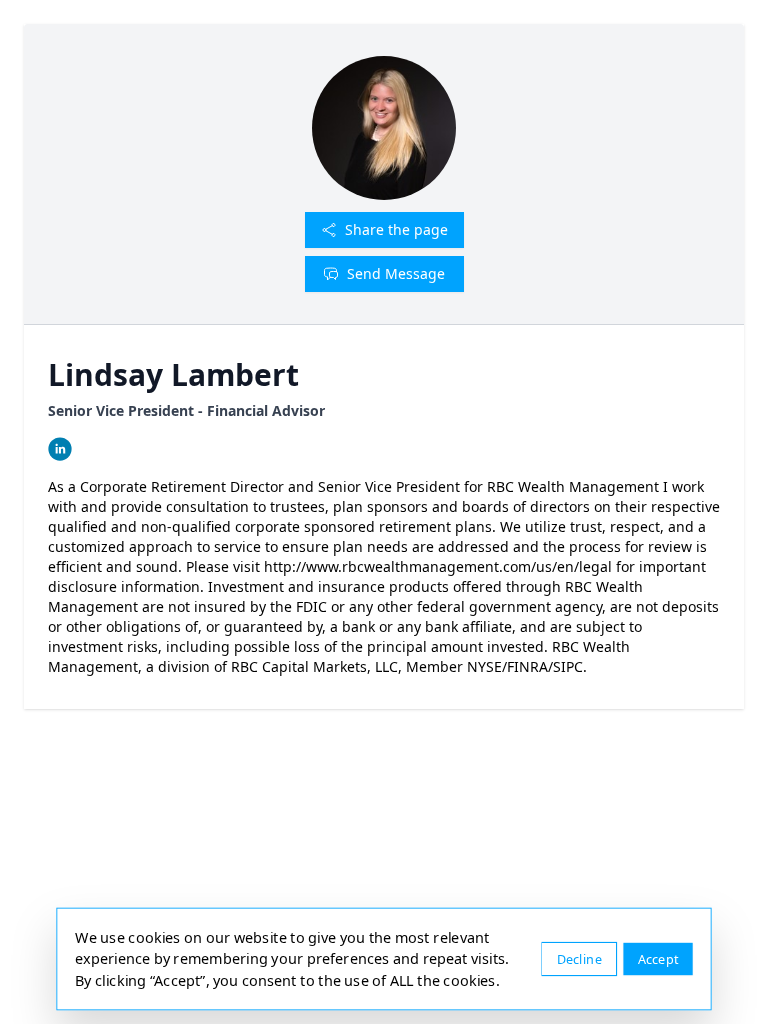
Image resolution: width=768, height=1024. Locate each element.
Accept (658, 958)
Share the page (396, 229)
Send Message (396, 273)
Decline (579, 958)
